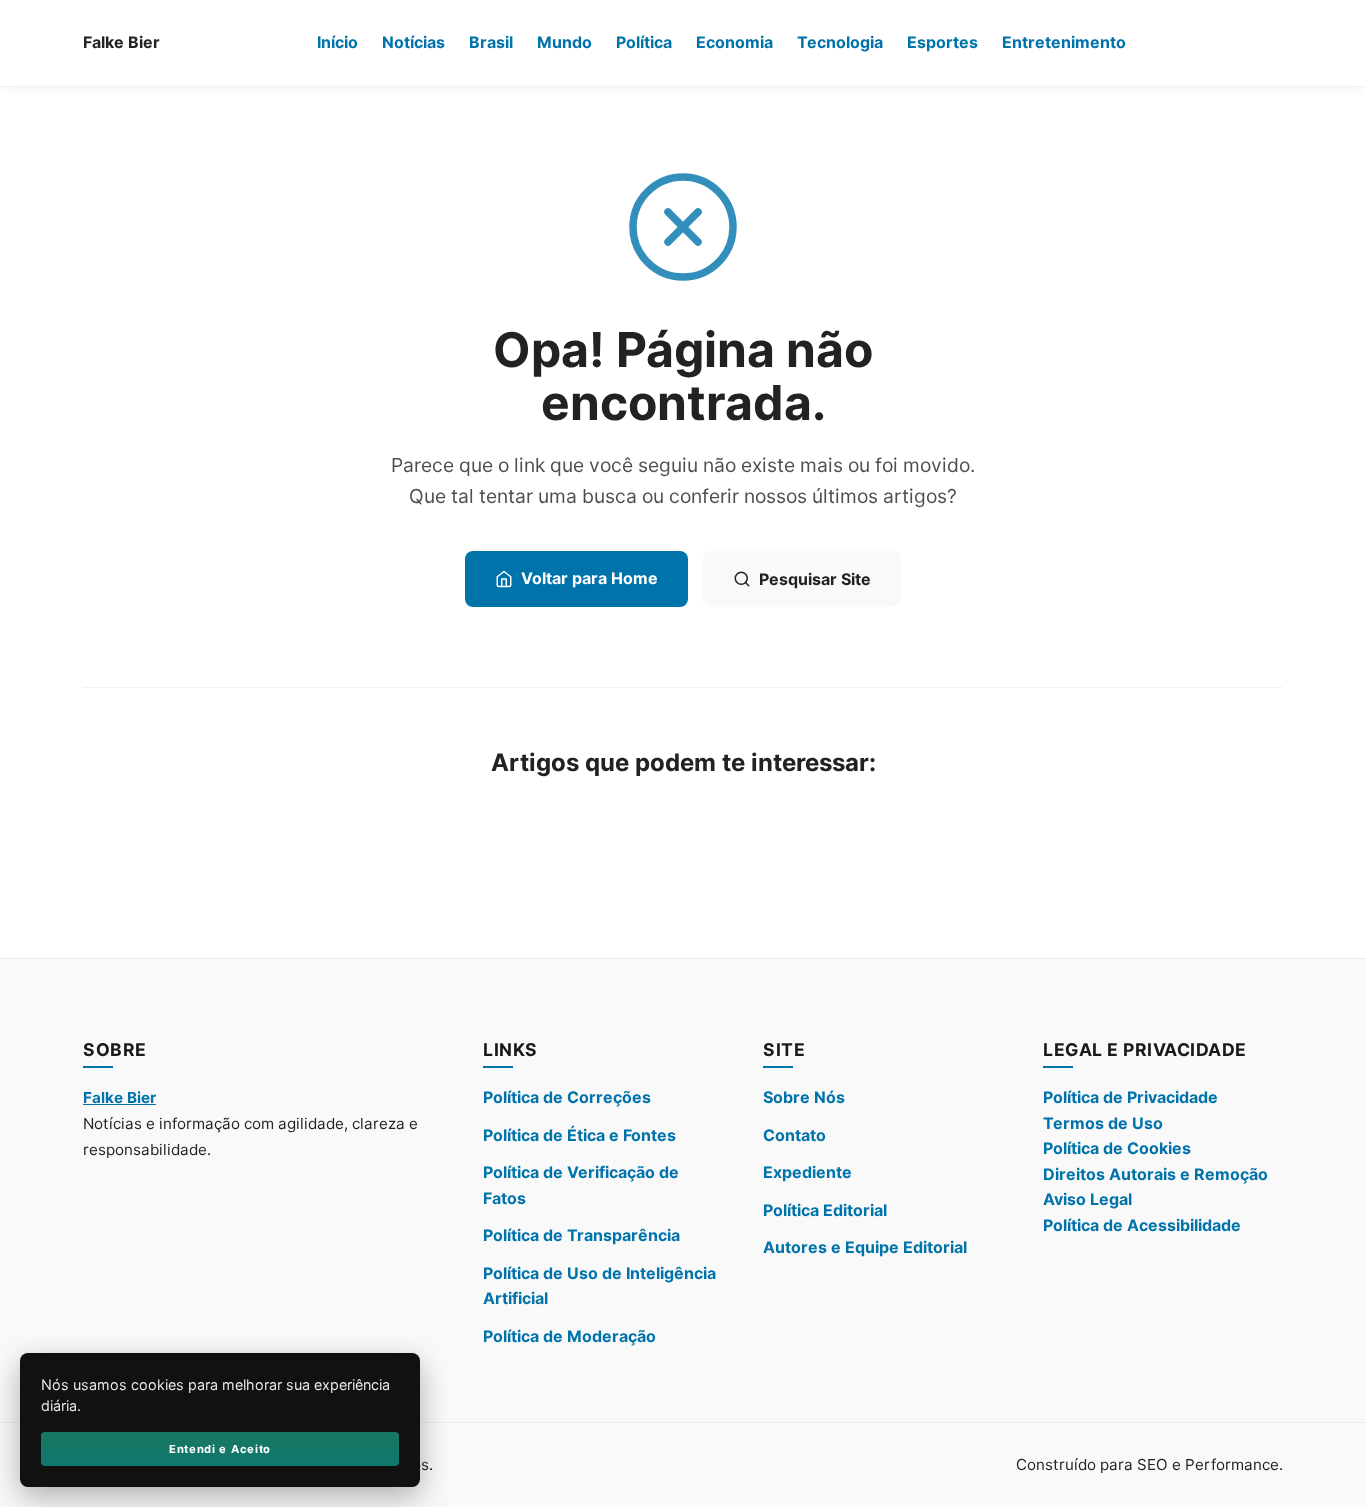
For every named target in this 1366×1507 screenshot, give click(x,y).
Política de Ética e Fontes (579, 1135)
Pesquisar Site (815, 579)
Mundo (564, 42)
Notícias (413, 42)
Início (337, 42)
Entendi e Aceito (220, 1449)
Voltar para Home (589, 578)
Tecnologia (840, 42)
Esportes (942, 42)
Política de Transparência (581, 1235)
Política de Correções (567, 1097)
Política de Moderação (569, 1336)
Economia (734, 42)
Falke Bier (121, 42)
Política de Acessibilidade (1142, 1225)
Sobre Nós (804, 1097)
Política (644, 42)
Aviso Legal (1087, 1199)
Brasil (491, 42)
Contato (794, 1135)
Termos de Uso (1103, 1123)
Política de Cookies (1117, 1148)
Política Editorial (825, 1210)
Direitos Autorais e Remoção (1155, 1174)
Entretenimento (1064, 42)
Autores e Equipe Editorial (865, 1247)
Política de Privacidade (1130, 1097)
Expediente (807, 1172)
